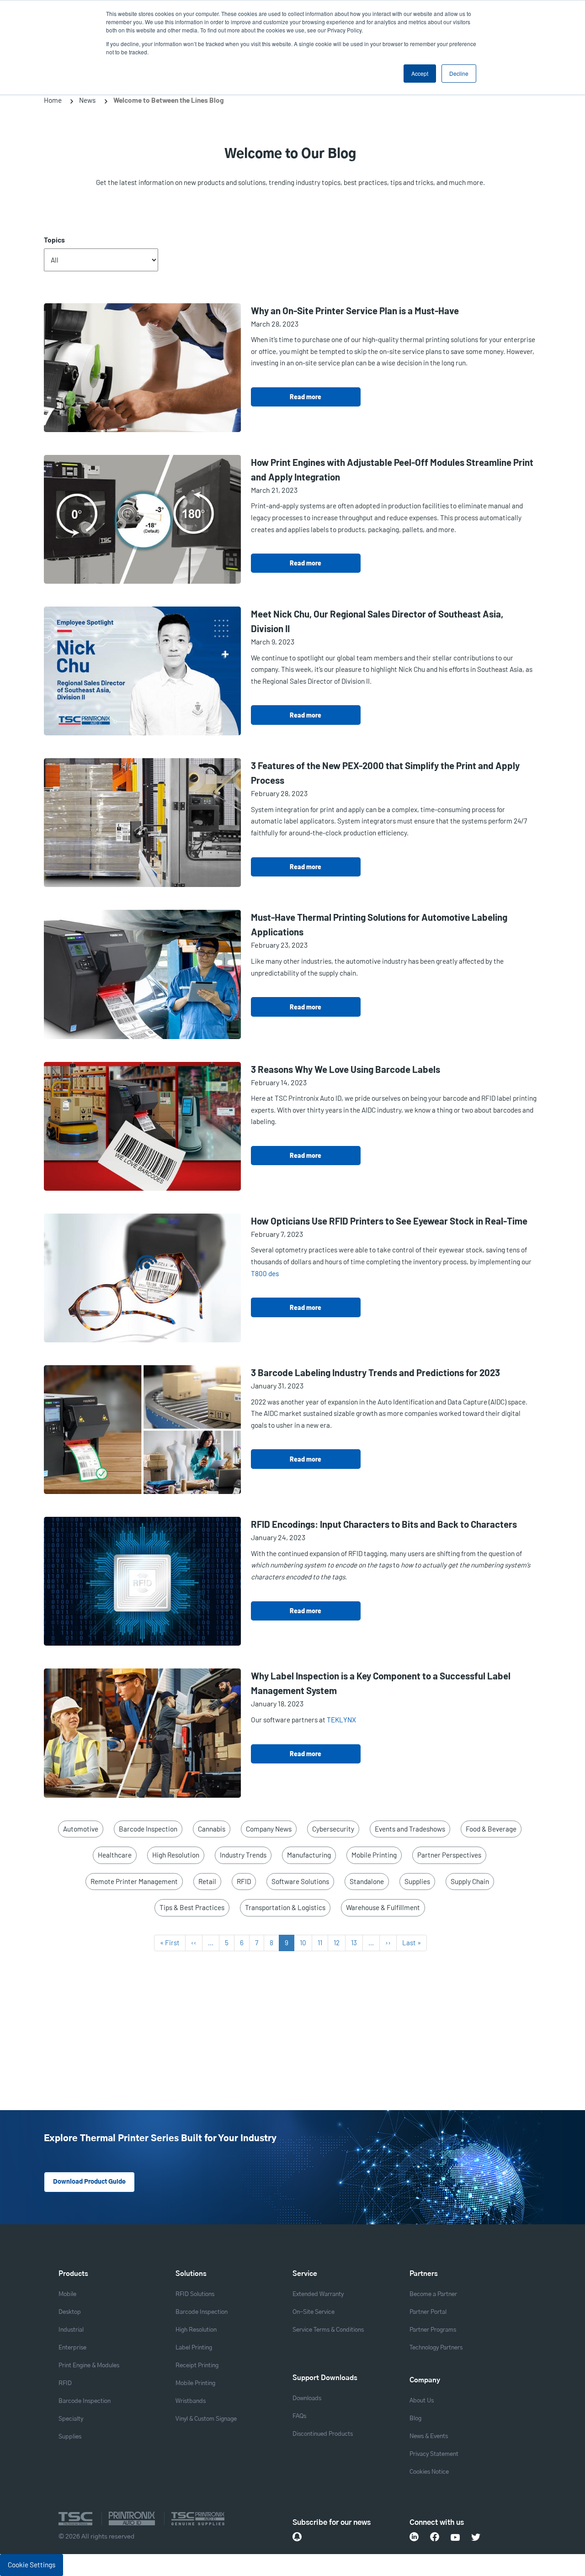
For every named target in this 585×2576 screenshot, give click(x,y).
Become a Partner (433, 2294)
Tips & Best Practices (192, 1907)
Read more (306, 397)
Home (53, 100)
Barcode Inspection (148, 1829)
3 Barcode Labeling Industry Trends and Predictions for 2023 (375, 1372)
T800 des (265, 1273)
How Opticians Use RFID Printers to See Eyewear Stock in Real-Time (389, 1221)
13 (357, 1943)
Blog (415, 2419)
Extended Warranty (318, 2294)
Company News (269, 1829)
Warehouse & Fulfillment (383, 1907)
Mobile (67, 2294)
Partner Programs (433, 2330)
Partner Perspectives (449, 1855)
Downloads (307, 2399)
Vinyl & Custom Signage (206, 2419)
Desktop (70, 2312)
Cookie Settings (32, 2565)
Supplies (417, 1881)
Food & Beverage (491, 1829)
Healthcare (115, 1855)
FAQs (299, 2416)
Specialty (71, 2419)
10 (306, 1943)
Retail (207, 1881)
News (87, 100)
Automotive (81, 1829)
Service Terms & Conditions (328, 2330)
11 (323, 1943)
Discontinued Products (323, 2434)
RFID (244, 1881)
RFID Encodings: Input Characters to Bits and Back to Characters (384, 1524)
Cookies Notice (429, 2472)
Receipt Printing (197, 2366)
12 (340, 1943)
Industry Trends (243, 1855)
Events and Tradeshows (410, 1829)
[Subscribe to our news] (297, 2537)
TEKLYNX (341, 1720)
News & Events (429, 2436)
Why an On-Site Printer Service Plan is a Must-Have (355, 311)
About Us (422, 2401)
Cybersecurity (333, 1829)
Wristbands (191, 2401)
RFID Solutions (195, 2294)
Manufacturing (309, 1855)
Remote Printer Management (134, 1881)
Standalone (367, 1881)
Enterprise (72, 2348)
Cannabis (212, 1829)
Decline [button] (459, 73)
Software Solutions (300, 1881)
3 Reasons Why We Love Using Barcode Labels (346, 1069)
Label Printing (194, 2348)
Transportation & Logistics (285, 1907)
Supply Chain (470, 1881)
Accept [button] (420, 73)
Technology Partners (436, 2348)
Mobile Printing (374, 1855)
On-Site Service (314, 2312)
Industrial (71, 2330)
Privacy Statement (434, 2454)
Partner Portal (428, 2312)
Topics (54, 240)
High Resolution (176, 1855)
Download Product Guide (89, 2182)
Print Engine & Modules (89, 2366)
